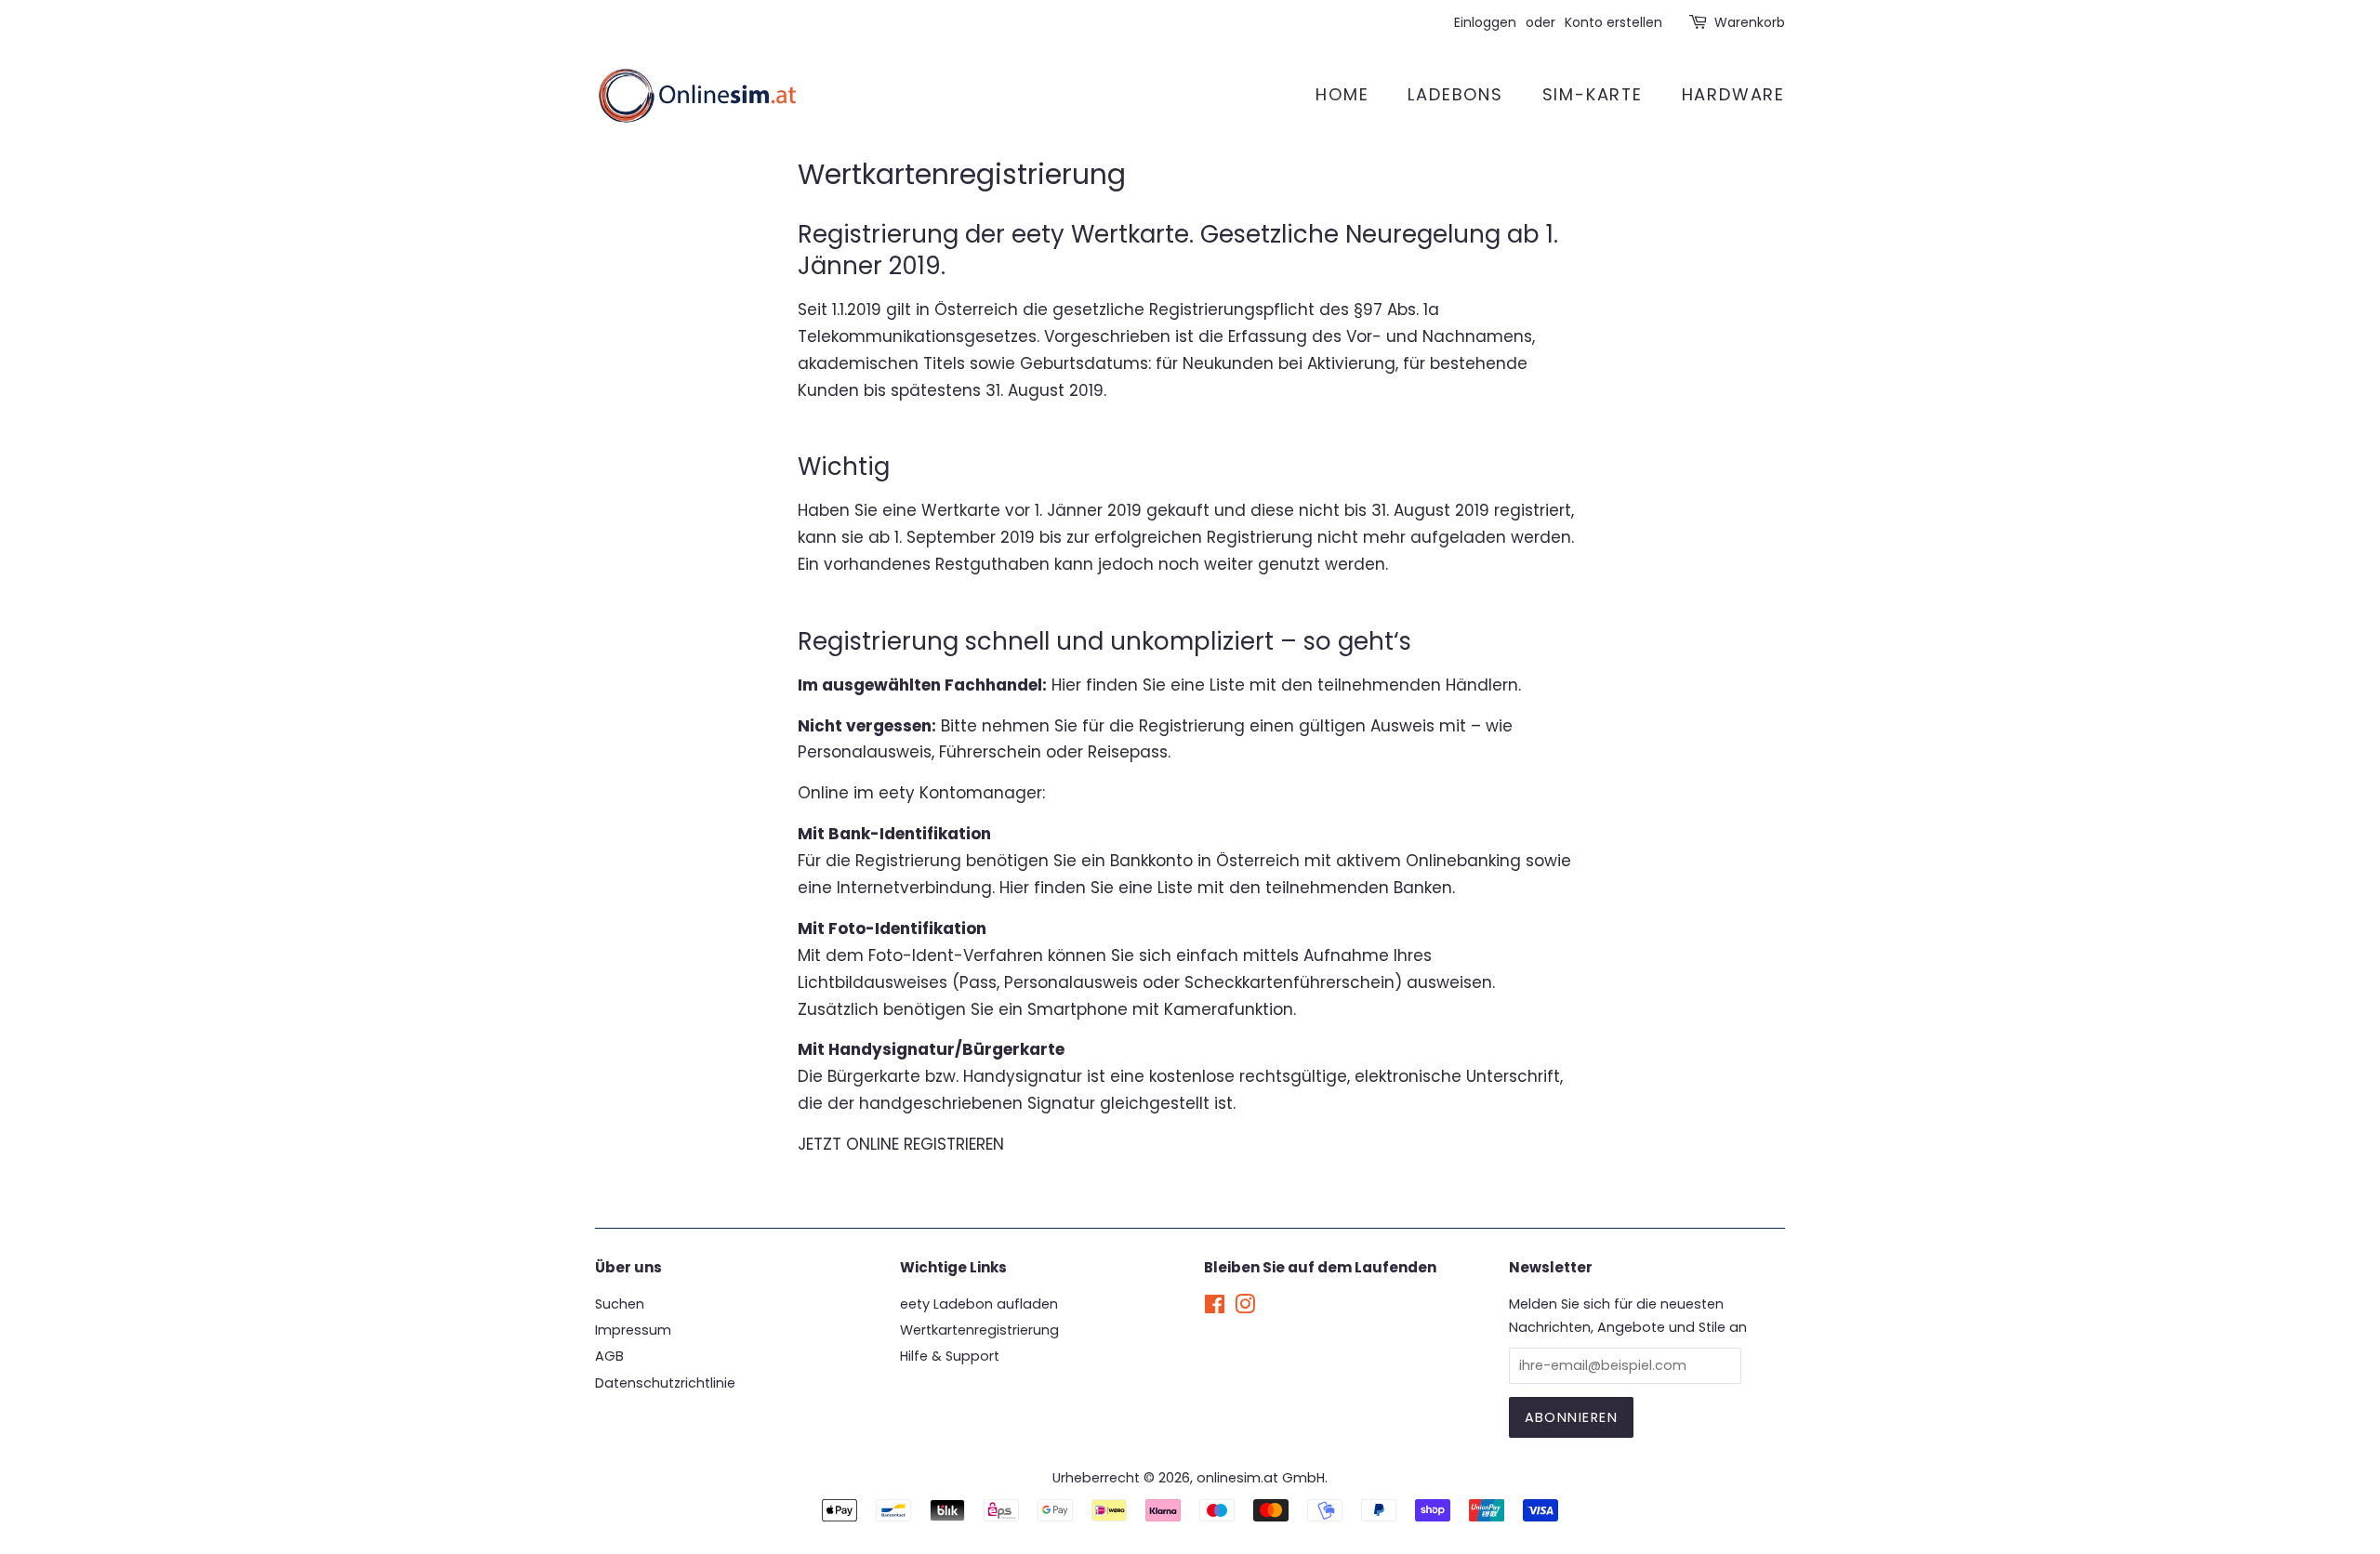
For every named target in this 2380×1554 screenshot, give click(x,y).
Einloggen (1485, 22)
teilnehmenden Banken (1359, 888)
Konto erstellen (1613, 22)
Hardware (1733, 94)
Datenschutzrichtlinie (665, 1383)
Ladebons (1455, 94)
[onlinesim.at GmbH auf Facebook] (1215, 1308)
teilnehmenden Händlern (1418, 685)
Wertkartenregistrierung (979, 1330)
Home (1342, 94)
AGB (609, 1356)
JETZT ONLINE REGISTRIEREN (901, 1144)
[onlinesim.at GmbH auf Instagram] (1245, 1308)
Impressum (633, 1330)
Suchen (620, 1304)
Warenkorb (1750, 22)
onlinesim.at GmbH (1261, 1478)
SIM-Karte (1593, 94)
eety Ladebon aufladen (979, 1304)
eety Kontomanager (960, 793)
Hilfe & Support (950, 1356)
